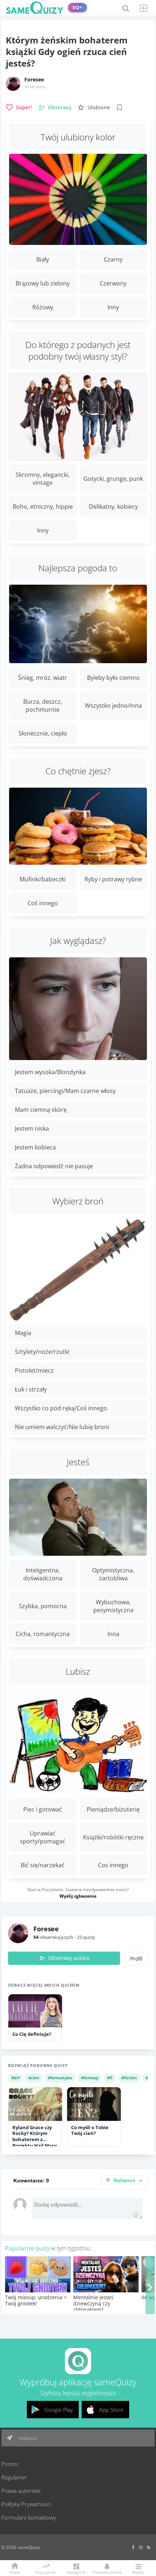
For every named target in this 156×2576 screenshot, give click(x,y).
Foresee (34, 80)
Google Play (59, 2410)
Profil (136, 1959)
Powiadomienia (107, 2572)
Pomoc (10, 2464)
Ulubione (99, 107)
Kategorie (76, 2572)
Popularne (46, 2572)
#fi (110, 2078)
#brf (15, 2078)
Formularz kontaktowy (29, 2517)
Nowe (15, 2572)
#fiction (129, 2078)
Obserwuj (60, 107)
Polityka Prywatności (26, 2504)
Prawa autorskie (21, 2491)
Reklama (27, 2438)
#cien (34, 2078)
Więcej (138, 2572)
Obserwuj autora (69, 1958)
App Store (111, 2410)
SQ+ (77, 7)
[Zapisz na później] (119, 107)
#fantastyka (60, 2078)
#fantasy (90, 2078)
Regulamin (14, 2477)
